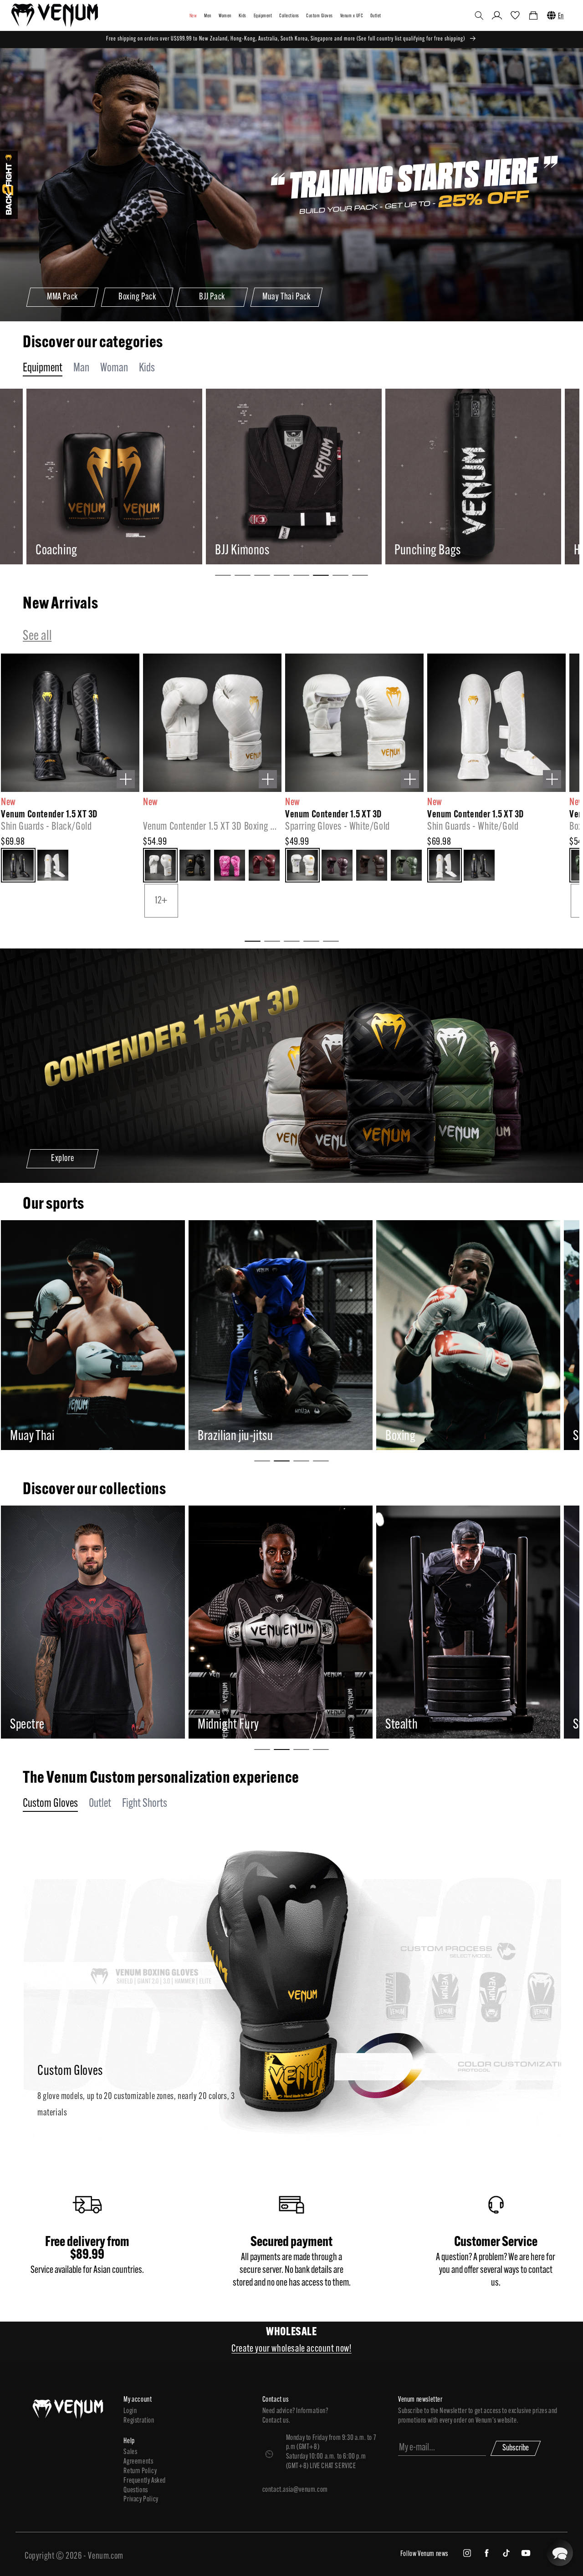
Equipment (263, 16)
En (561, 16)
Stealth (214, 1725)
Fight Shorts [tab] (145, 1804)
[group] (113, 477)
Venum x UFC (352, 16)
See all (37, 636)
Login (130, 2411)
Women (225, 16)
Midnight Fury (41, 1725)
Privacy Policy (141, 2500)
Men (207, 16)
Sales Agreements (138, 2457)
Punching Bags (248, 551)
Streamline (409, 1725)
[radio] (18, 865)
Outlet (376, 16)
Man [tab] (81, 368)
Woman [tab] (114, 368)
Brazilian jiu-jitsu (48, 1437)
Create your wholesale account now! (291, 2349)
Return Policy (140, 2471)
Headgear (416, 551)
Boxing (213, 1437)
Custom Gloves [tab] (50, 1804)
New (193, 16)
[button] (479, 15)
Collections (289, 16)
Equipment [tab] (43, 368)
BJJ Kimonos (63, 551)
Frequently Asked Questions (145, 2486)
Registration (139, 2421)
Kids (243, 16)
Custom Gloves (319, 16)
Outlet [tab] (100, 1804)
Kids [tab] (147, 368)
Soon (396, 1437)
